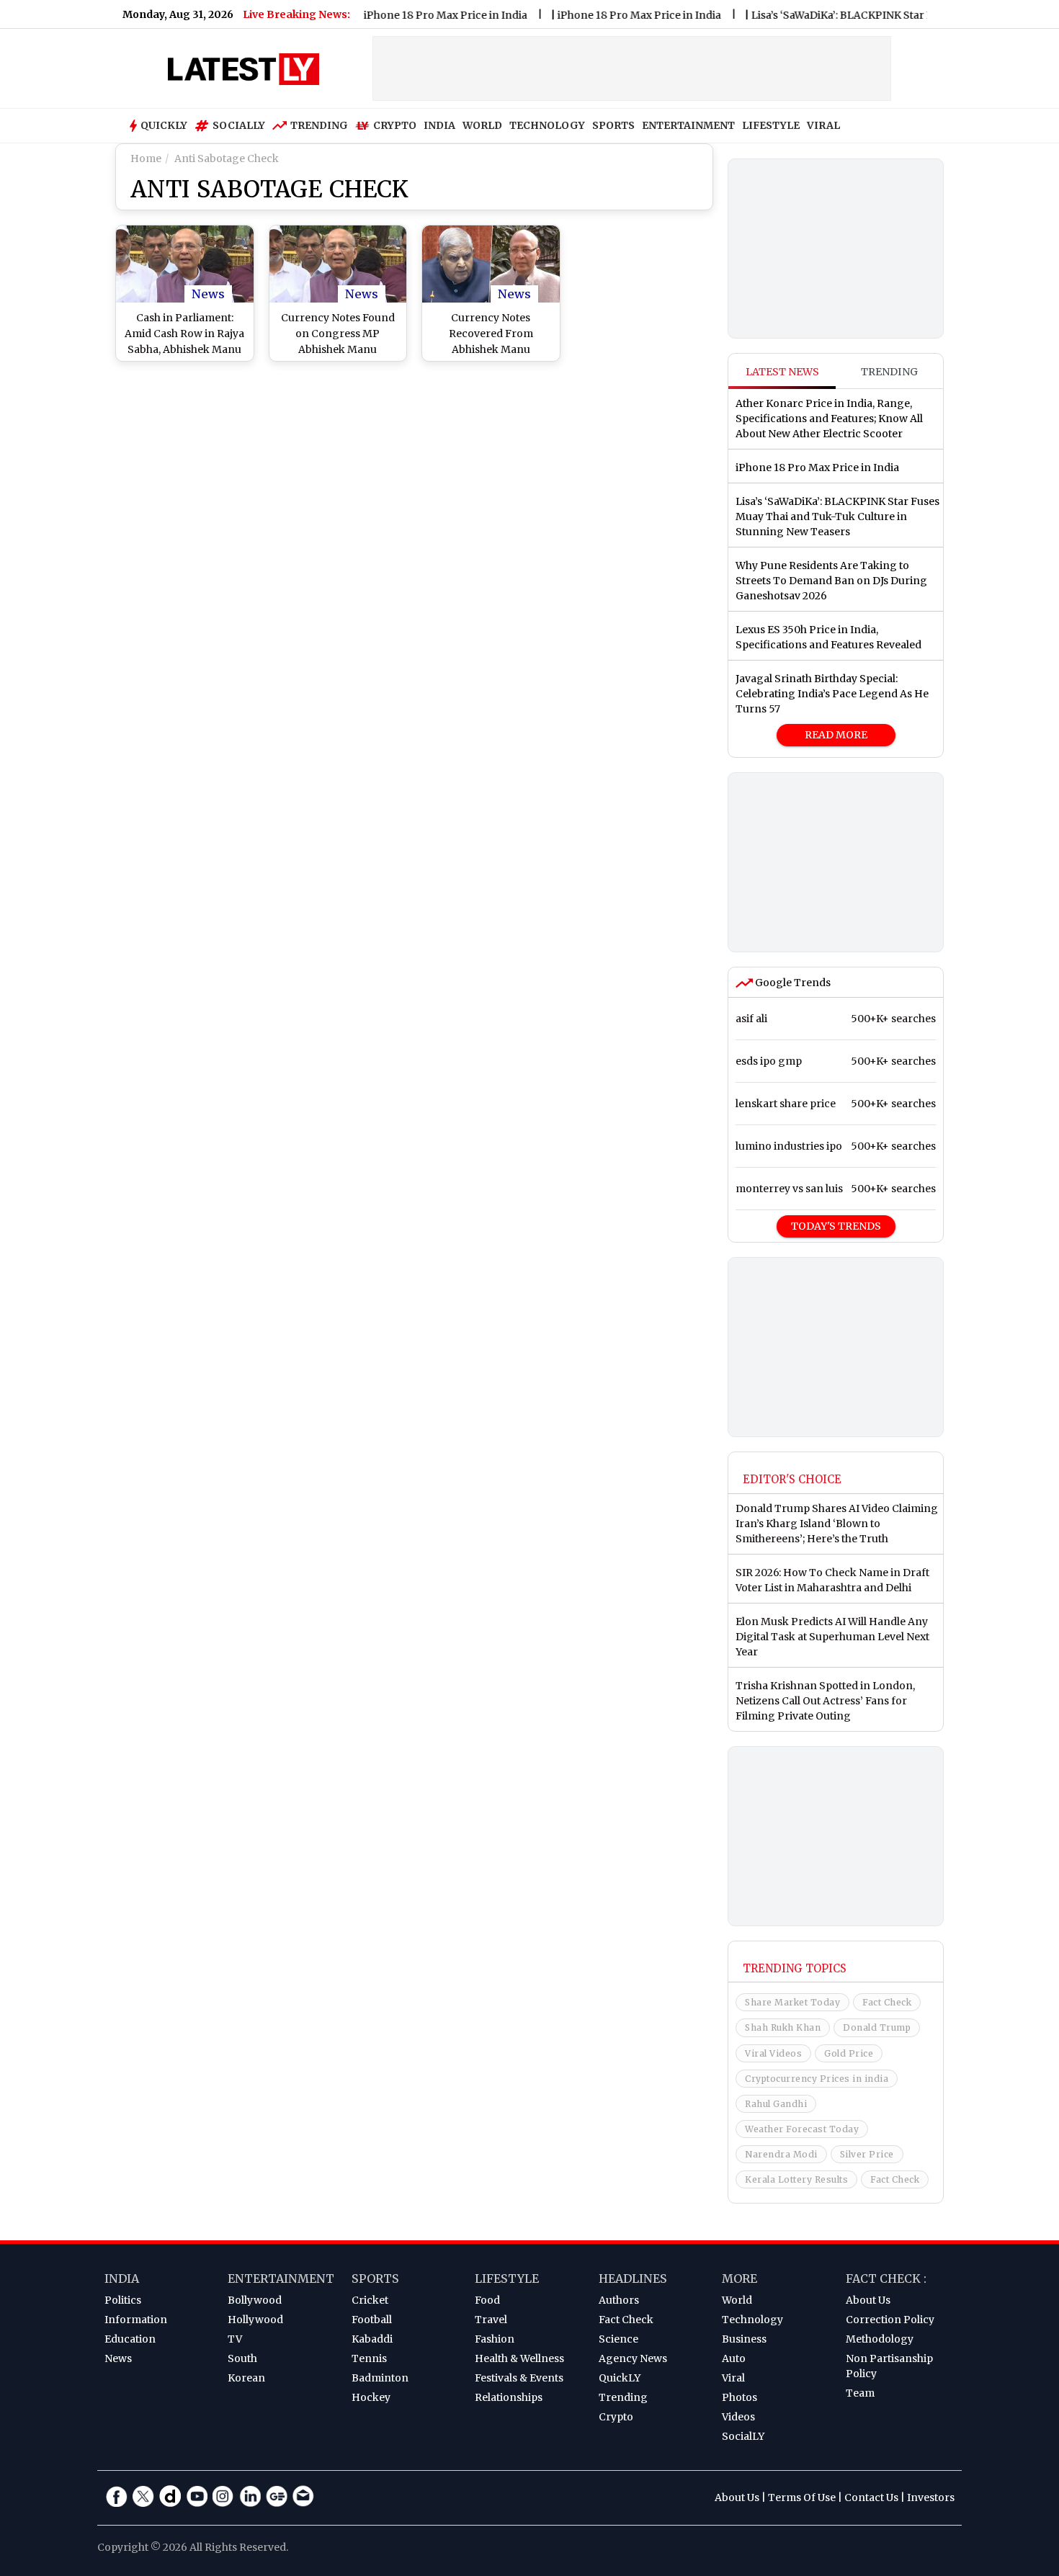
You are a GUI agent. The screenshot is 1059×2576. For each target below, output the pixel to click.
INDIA (439, 125)
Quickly (164, 125)
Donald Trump (877, 2027)
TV (235, 2339)
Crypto (395, 125)
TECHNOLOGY (547, 125)
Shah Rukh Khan (783, 2027)
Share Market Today (792, 2002)
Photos (739, 2397)
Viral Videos (773, 2053)
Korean (246, 2378)
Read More (836, 735)
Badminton (380, 2378)
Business (744, 2339)
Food (487, 2300)
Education (130, 2339)
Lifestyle (507, 2278)
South (242, 2358)
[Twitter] (143, 2496)
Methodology (880, 2339)
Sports (375, 2278)
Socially (239, 125)
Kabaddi (372, 2339)
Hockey (371, 2397)
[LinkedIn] (250, 2496)
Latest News (782, 372)
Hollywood (255, 2320)
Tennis (369, 2358)
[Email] (303, 2496)
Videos (738, 2417)
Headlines (633, 2278)
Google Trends (792, 983)
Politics (123, 2300)
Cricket (370, 2300)
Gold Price (849, 2053)
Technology (752, 2320)
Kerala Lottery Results (796, 2179)
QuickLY (620, 2378)
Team (860, 2393)
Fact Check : (886, 2278)
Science (618, 2339)
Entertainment (281, 2278)
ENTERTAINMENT (688, 125)
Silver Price (867, 2154)
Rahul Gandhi (776, 2104)
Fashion (495, 2339)
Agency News (633, 2358)
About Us (868, 2300)
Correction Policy (890, 2320)
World (737, 2300)
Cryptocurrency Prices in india (817, 2079)
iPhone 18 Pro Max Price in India (410, 15)
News (208, 294)
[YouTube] (197, 2496)
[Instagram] (223, 2496)
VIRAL (823, 125)
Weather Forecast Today (802, 2129)
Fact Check (887, 2002)
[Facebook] (117, 2496)
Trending (319, 125)
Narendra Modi (781, 2154)
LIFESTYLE (771, 125)
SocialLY (743, 2436)
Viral (733, 2378)
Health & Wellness (519, 2358)
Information (136, 2320)
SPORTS (613, 125)
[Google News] (277, 2496)
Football (372, 2320)
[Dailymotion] (170, 2496)
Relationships (509, 2397)
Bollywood (255, 2300)
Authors (619, 2300)
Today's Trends (836, 1226)
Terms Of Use (802, 2497)
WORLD (482, 125)
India (122, 2278)
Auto (734, 2358)
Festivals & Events (519, 2378)
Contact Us (871, 2497)
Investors (931, 2497)
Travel (491, 2320)
